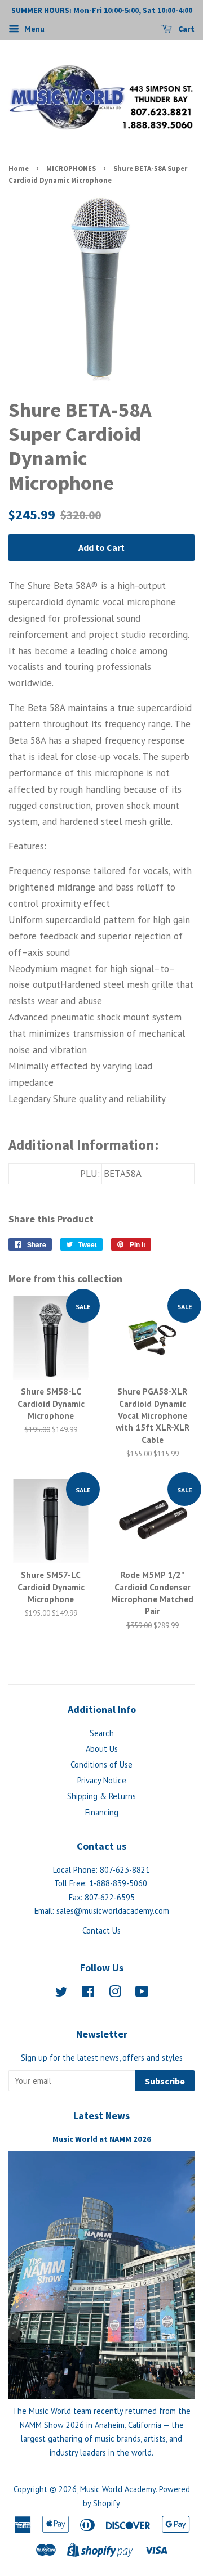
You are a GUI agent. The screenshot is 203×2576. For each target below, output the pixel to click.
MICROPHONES (71, 168)
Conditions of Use (101, 1764)
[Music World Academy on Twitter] (61, 1993)
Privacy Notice (102, 1780)
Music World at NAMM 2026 (102, 2139)
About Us (102, 1749)
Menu (33, 29)
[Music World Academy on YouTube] (142, 1993)
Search (102, 1733)
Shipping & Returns (101, 1796)
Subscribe (165, 2081)
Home (19, 168)
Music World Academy (118, 2489)
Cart (186, 29)
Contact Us (101, 1930)
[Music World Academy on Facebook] (88, 1993)
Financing (102, 1812)
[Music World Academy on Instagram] (115, 1993)
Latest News (101, 2116)
